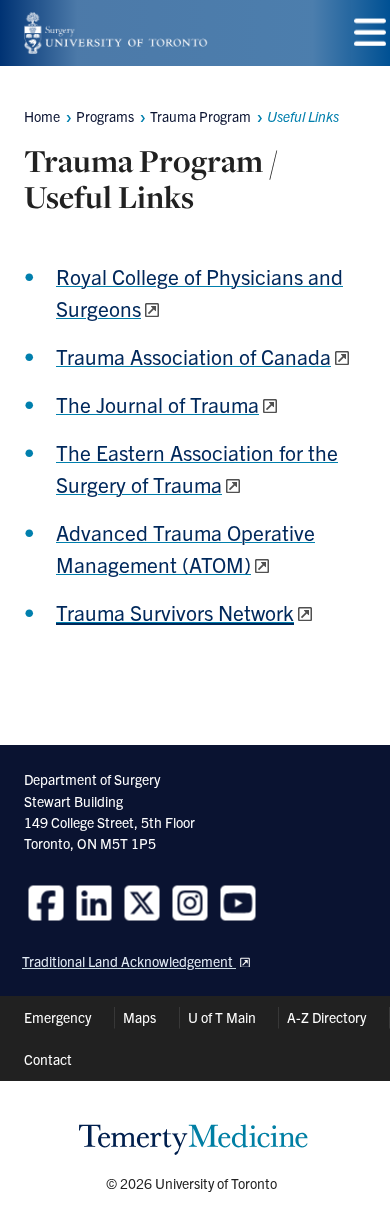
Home (42, 116)
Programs (105, 116)
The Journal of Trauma (157, 404)
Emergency (57, 1017)
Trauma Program (200, 116)
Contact (48, 1059)
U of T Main (222, 1017)
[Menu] (370, 32)
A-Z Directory (326, 1017)
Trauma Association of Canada (193, 356)
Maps (139, 1017)
